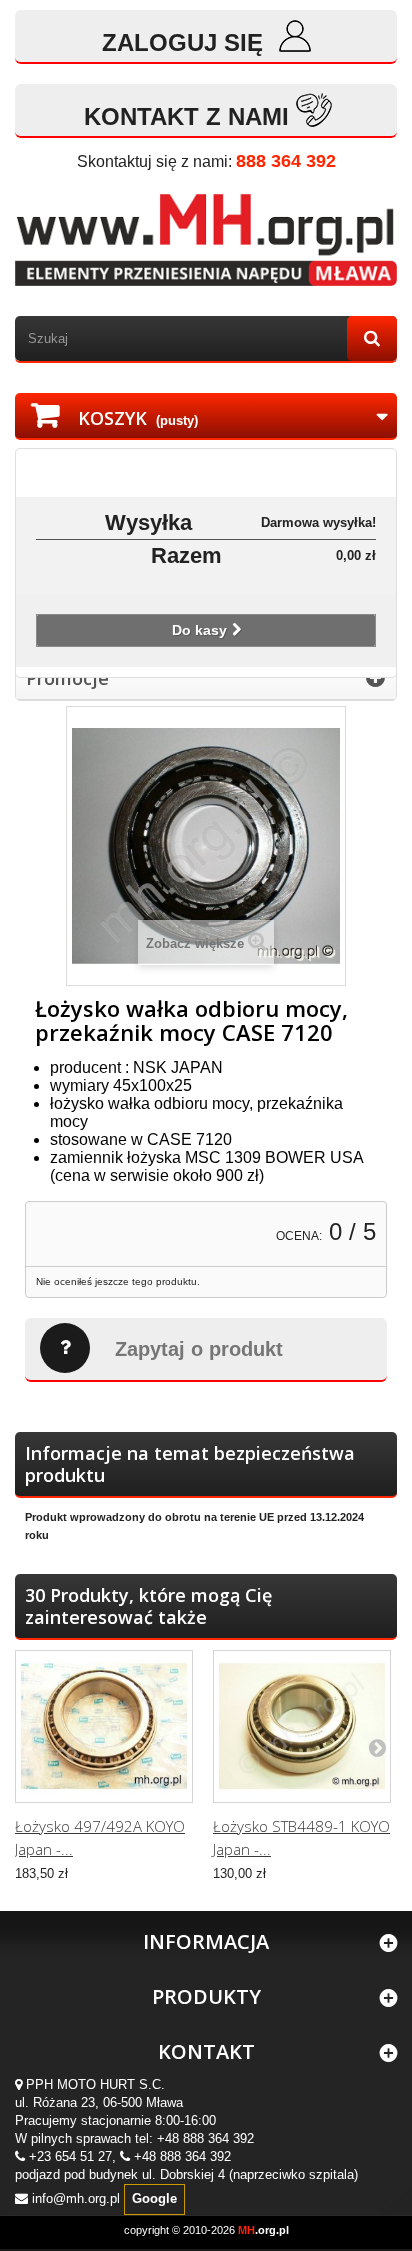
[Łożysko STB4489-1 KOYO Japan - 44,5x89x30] (302, 1726)
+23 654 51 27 (70, 2156)
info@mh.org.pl (76, 2198)
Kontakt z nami (186, 116)
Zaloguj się (186, 42)
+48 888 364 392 (205, 2138)
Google (154, 2198)
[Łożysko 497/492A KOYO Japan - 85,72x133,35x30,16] (104, 1726)
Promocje (67, 678)
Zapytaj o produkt (199, 1349)
